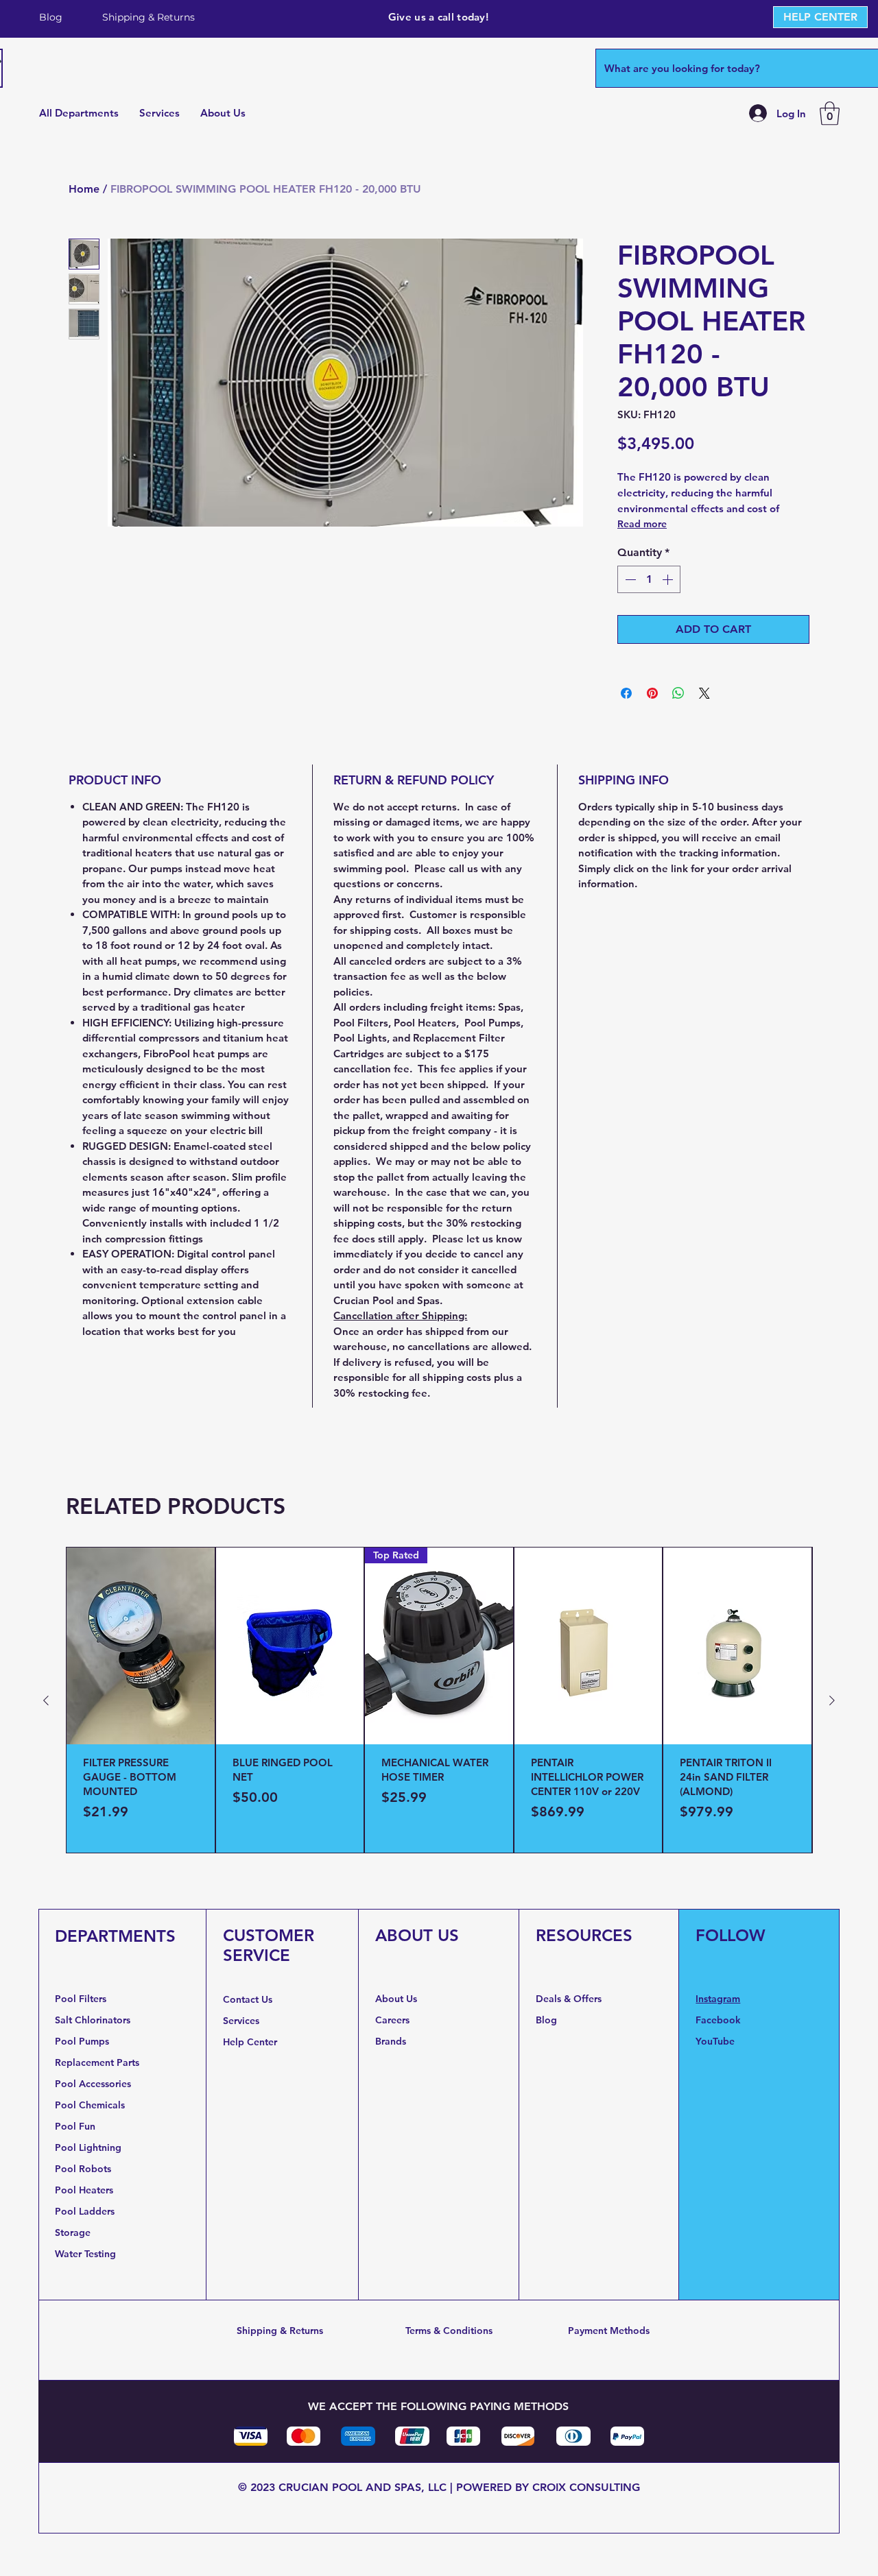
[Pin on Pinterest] (652, 693)
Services (241, 2021)
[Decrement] (629, 579)
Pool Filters (81, 1999)
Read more (642, 524)
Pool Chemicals (90, 2105)
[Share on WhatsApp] (678, 693)
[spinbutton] (649, 579)
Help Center (251, 2042)
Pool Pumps (82, 2041)
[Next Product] (832, 1700)
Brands (391, 2041)
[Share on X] (704, 693)
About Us (396, 1999)
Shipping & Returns (280, 2331)
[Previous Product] (46, 1700)
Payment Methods (609, 2331)
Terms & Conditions (449, 2331)
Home (84, 189)
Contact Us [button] (248, 1999)
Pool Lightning (88, 2147)
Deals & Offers (570, 1999)
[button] (830, 113)
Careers (392, 2020)
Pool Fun (75, 2126)
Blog (546, 2020)
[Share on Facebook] (626, 693)
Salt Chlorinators (93, 2020)
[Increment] (669, 579)
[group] (439, 1700)
